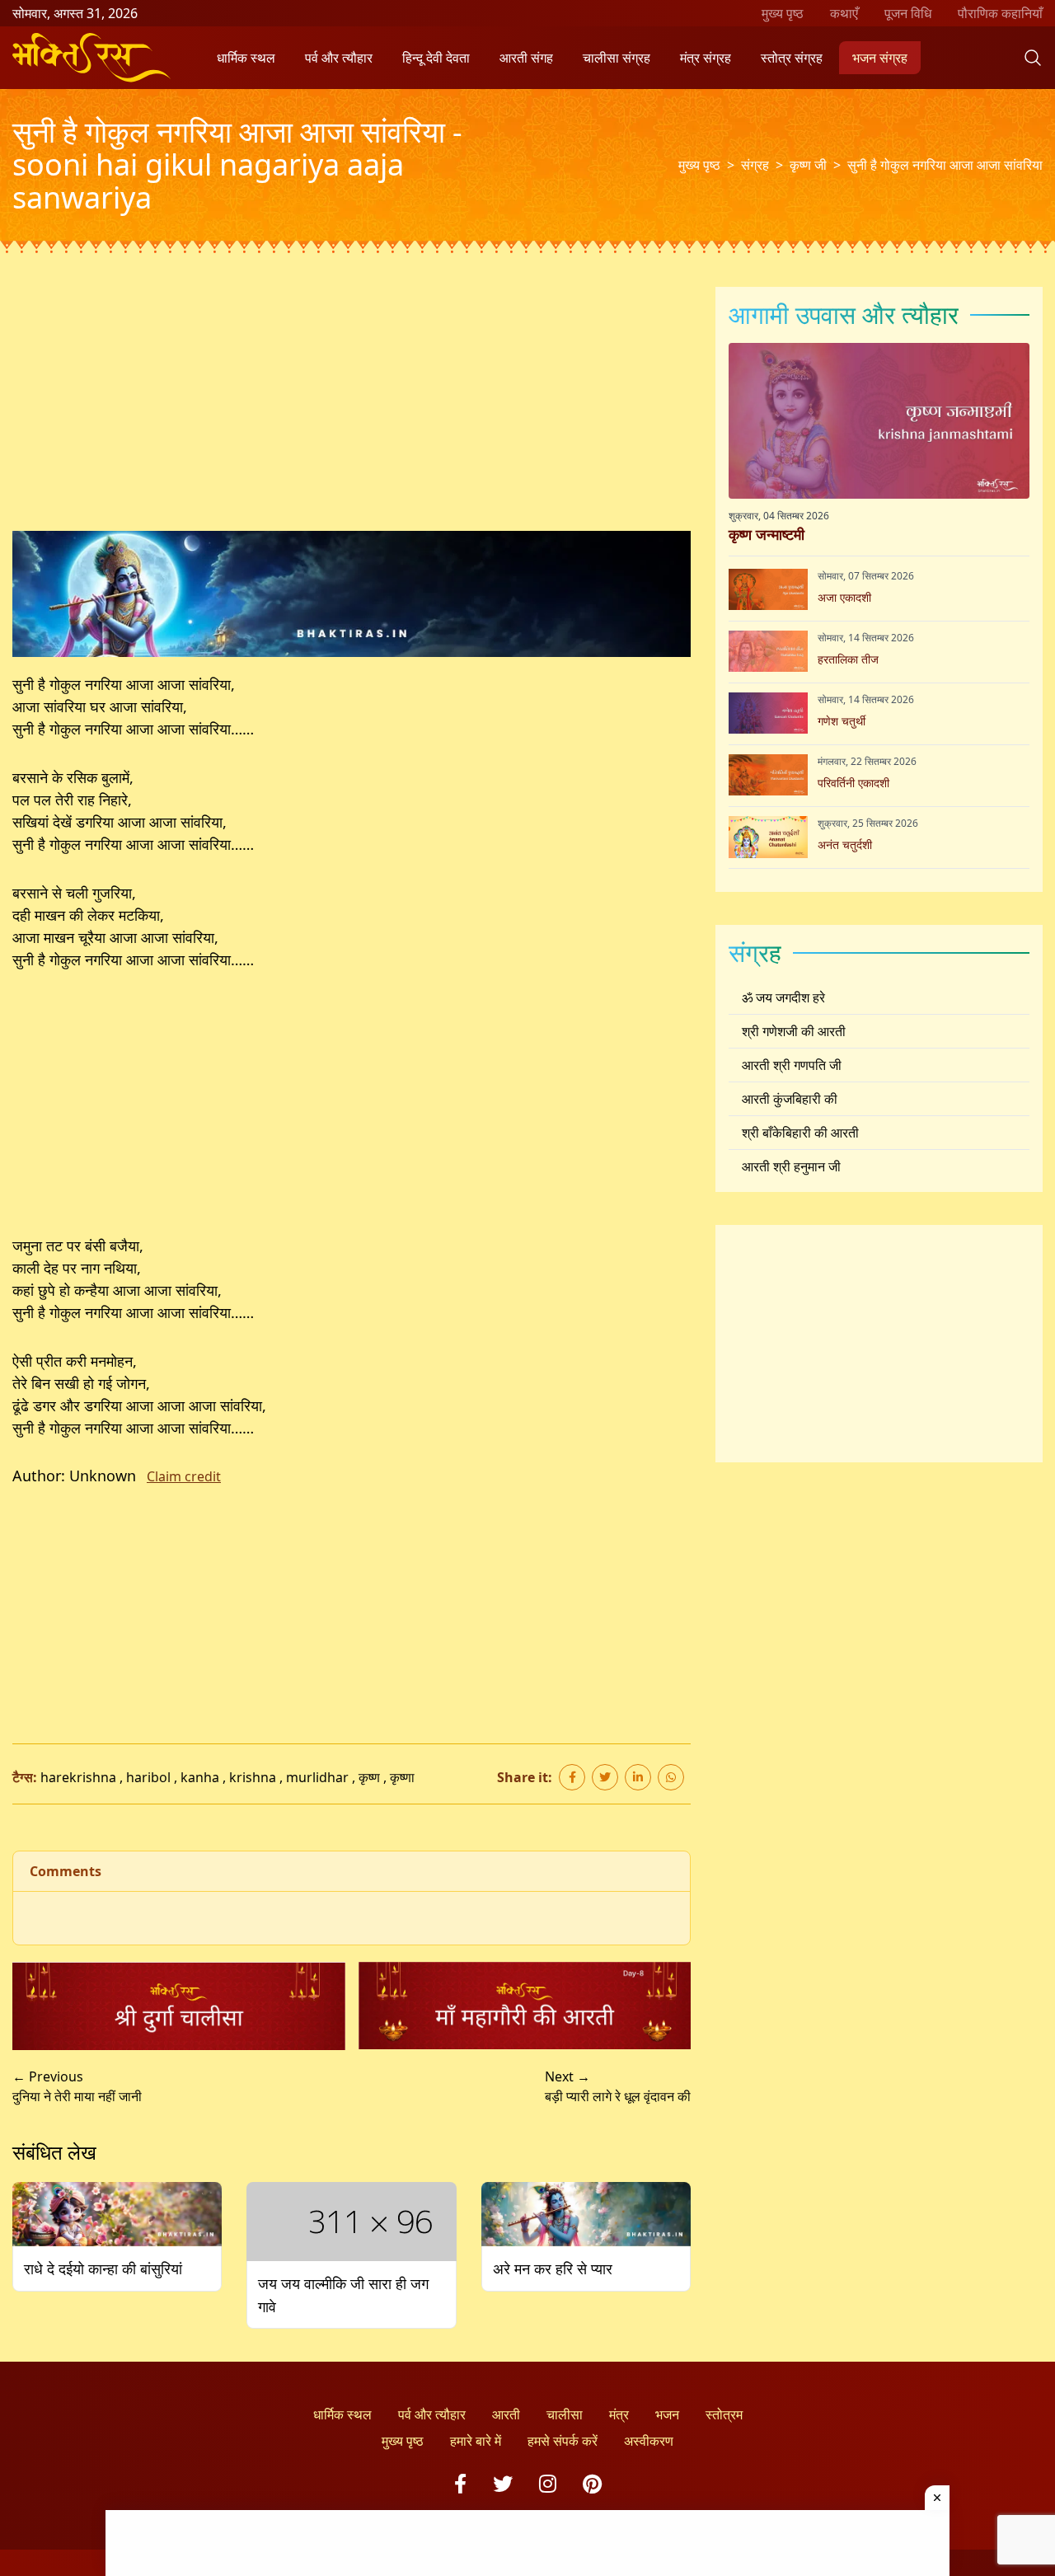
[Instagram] (548, 2483)
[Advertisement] (352, 409)
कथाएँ (844, 13)
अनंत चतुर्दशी (845, 844)
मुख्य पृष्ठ (783, 13)
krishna (253, 1777)
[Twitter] (503, 2483)
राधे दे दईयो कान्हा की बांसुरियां (103, 2269)
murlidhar (317, 1777)
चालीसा (565, 2414)
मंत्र (619, 2414)
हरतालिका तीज (848, 658)
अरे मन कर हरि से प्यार (553, 2269)
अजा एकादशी (844, 596)
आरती (506, 2414)
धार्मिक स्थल (246, 58)
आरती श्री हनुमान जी (791, 1166)
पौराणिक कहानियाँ (1000, 13)
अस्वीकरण (649, 2441)
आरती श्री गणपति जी (792, 1065)
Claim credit (184, 1476)
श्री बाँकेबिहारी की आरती (800, 1133)
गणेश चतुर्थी (842, 720)
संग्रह (755, 165)
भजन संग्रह (880, 58)
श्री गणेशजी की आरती (794, 1031)
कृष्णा (402, 1777)
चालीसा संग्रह (617, 58)
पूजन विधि (908, 13)
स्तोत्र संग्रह (792, 58)
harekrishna (78, 1777)
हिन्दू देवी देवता (436, 58)
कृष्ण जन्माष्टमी (767, 533)
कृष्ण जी (808, 165)
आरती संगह (526, 58)
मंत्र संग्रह (706, 58)
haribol (148, 1777)
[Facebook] (460, 2483)
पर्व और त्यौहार (339, 58)
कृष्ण (369, 1777)
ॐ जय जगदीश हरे (783, 997)
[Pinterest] (592, 2483)
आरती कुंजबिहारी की (790, 1099)
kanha (200, 1777)
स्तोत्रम (724, 2414)
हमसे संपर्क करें (563, 2441)
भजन (667, 2414)
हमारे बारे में (476, 2441)
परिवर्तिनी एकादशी (853, 782)
